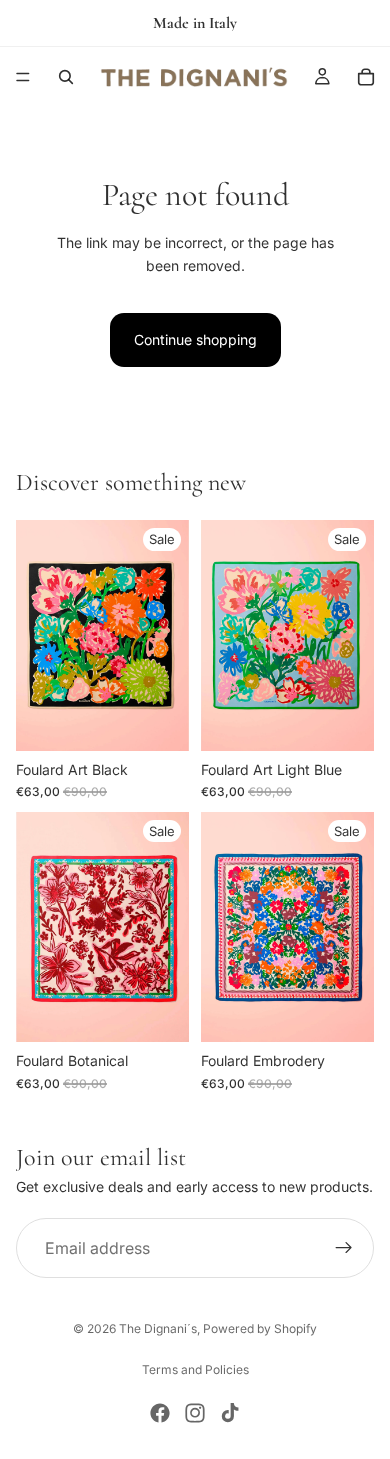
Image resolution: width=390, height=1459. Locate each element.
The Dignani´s (158, 1328)
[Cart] (366, 77)
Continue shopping (195, 339)
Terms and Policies (195, 1369)
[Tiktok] (230, 1413)
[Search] (66, 77)
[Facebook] (160, 1413)
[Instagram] (195, 1413)
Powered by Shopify (260, 1328)
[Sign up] (344, 1248)
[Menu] (23, 77)
